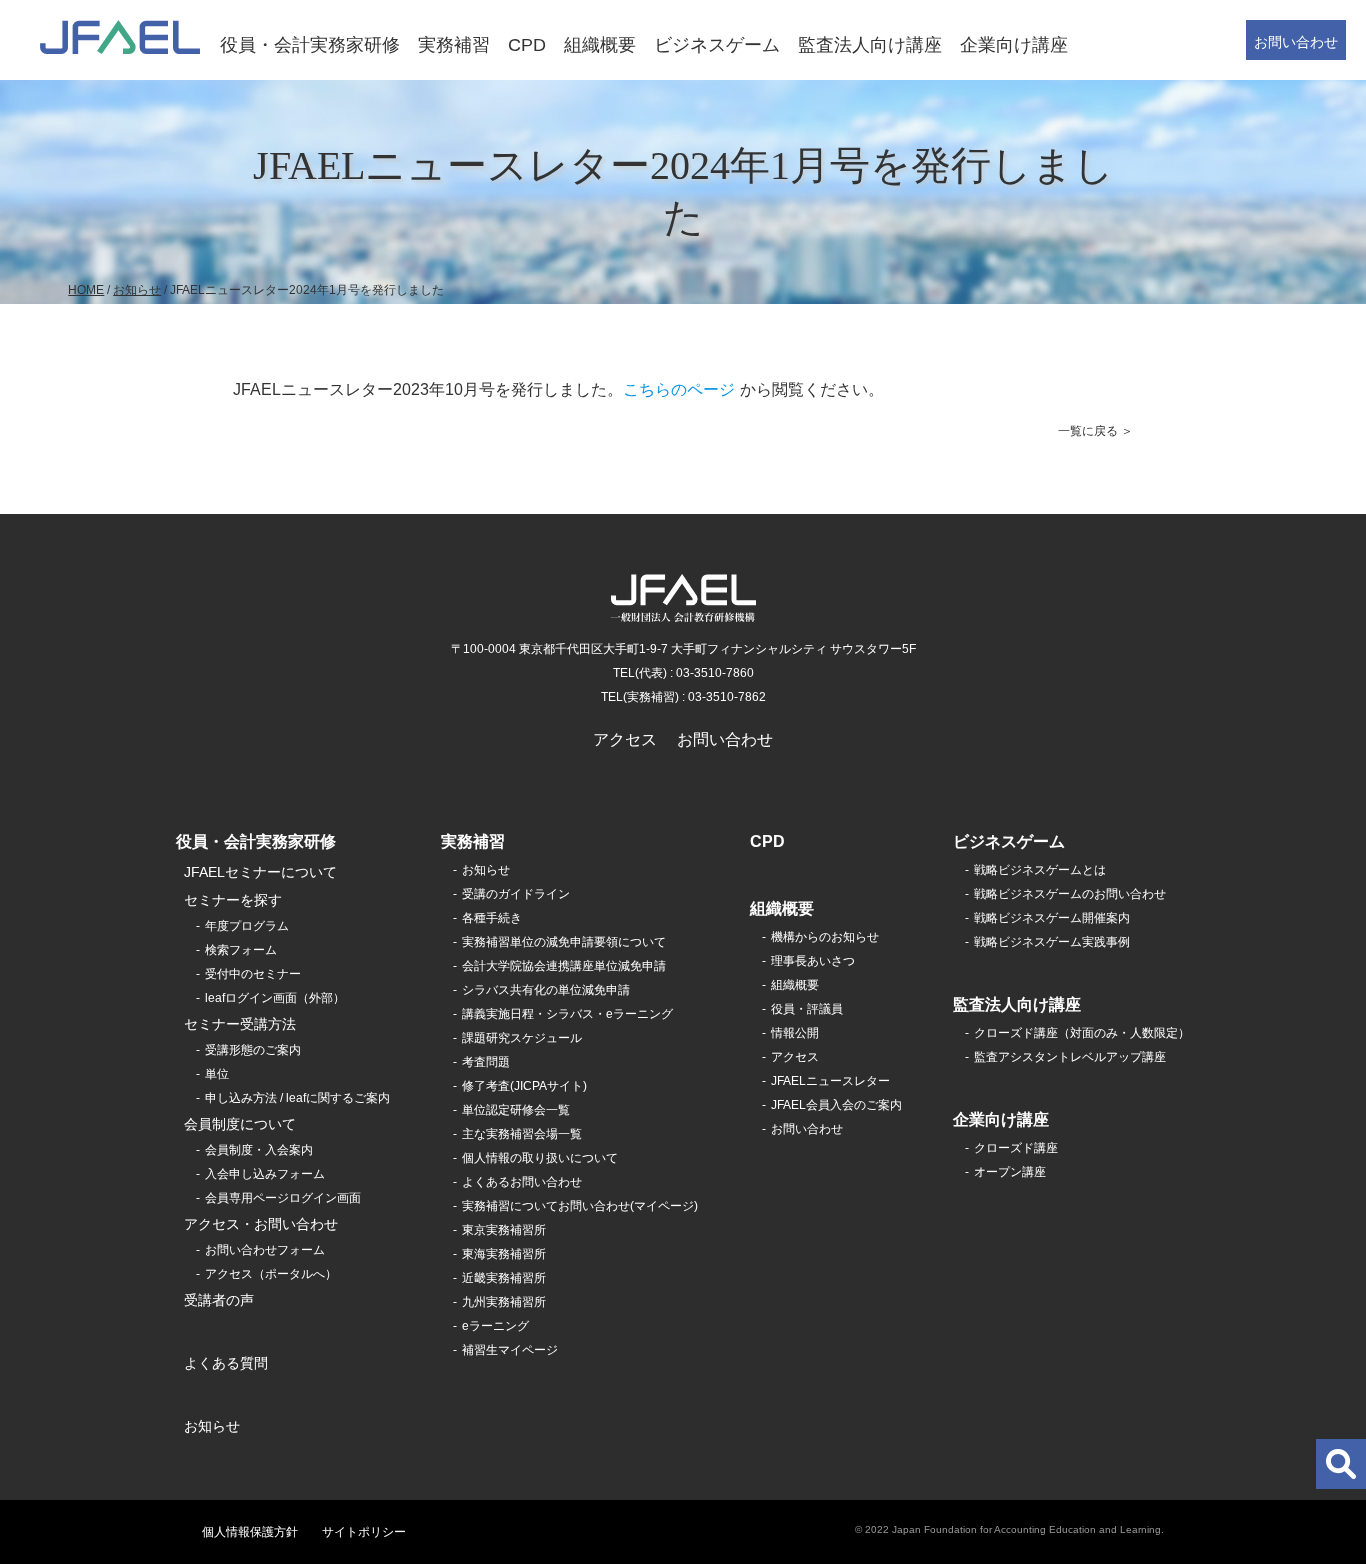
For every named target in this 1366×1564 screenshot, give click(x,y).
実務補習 (454, 45)
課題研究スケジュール (522, 1038)
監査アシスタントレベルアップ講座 (1070, 1057)
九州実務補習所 (504, 1302)
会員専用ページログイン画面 (283, 1198)
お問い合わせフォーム (265, 1250)
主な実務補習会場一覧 (522, 1134)
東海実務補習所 (504, 1254)
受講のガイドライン (516, 894)
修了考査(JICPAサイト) (524, 1086)
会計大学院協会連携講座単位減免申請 (564, 966)
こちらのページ (679, 389)
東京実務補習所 (504, 1230)
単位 (217, 1074)
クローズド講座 (1016, 1148)
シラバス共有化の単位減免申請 (546, 990)
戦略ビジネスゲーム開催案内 (1052, 918)
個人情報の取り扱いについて (540, 1158)
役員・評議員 (807, 1009)
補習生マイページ (510, 1350)
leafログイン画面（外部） (275, 998)
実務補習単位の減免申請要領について (564, 942)
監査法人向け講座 (870, 45)
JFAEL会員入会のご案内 (836, 1105)
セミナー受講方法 (240, 1024)
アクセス (625, 739)
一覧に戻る (1088, 431)
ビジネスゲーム (717, 45)
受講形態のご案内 (253, 1050)
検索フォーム (241, 950)
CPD (527, 45)
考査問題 (486, 1062)
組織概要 (600, 45)
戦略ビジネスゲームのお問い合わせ (1070, 894)
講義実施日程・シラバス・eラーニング (567, 1014)
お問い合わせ (1296, 42)
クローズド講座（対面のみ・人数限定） (1082, 1033)
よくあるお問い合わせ (522, 1182)
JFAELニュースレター (830, 1081)
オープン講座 (1010, 1172)
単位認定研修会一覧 (516, 1110)
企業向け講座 (1014, 45)
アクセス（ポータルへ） (271, 1274)
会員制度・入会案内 (259, 1150)
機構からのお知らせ (825, 937)
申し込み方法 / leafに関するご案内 (297, 1098)
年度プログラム (247, 926)
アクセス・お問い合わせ (261, 1224)
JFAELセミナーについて (260, 872)
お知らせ (137, 290)
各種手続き (492, 918)
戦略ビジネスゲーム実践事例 (1052, 942)
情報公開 (795, 1033)
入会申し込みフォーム (265, 1174)
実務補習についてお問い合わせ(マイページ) (580, 1206)
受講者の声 (219, 1300)
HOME (86, 290)
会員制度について (240, 1124)
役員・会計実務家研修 (310, 45)
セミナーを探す (233, 900)
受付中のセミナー (253, 974)
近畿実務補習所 (504, 1278)
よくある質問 (226, 1363)
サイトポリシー (364, 1532)
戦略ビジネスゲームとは (1040, 870)
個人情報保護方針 (250, 1532)
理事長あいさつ (813, 961)
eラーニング (495, 1326)
